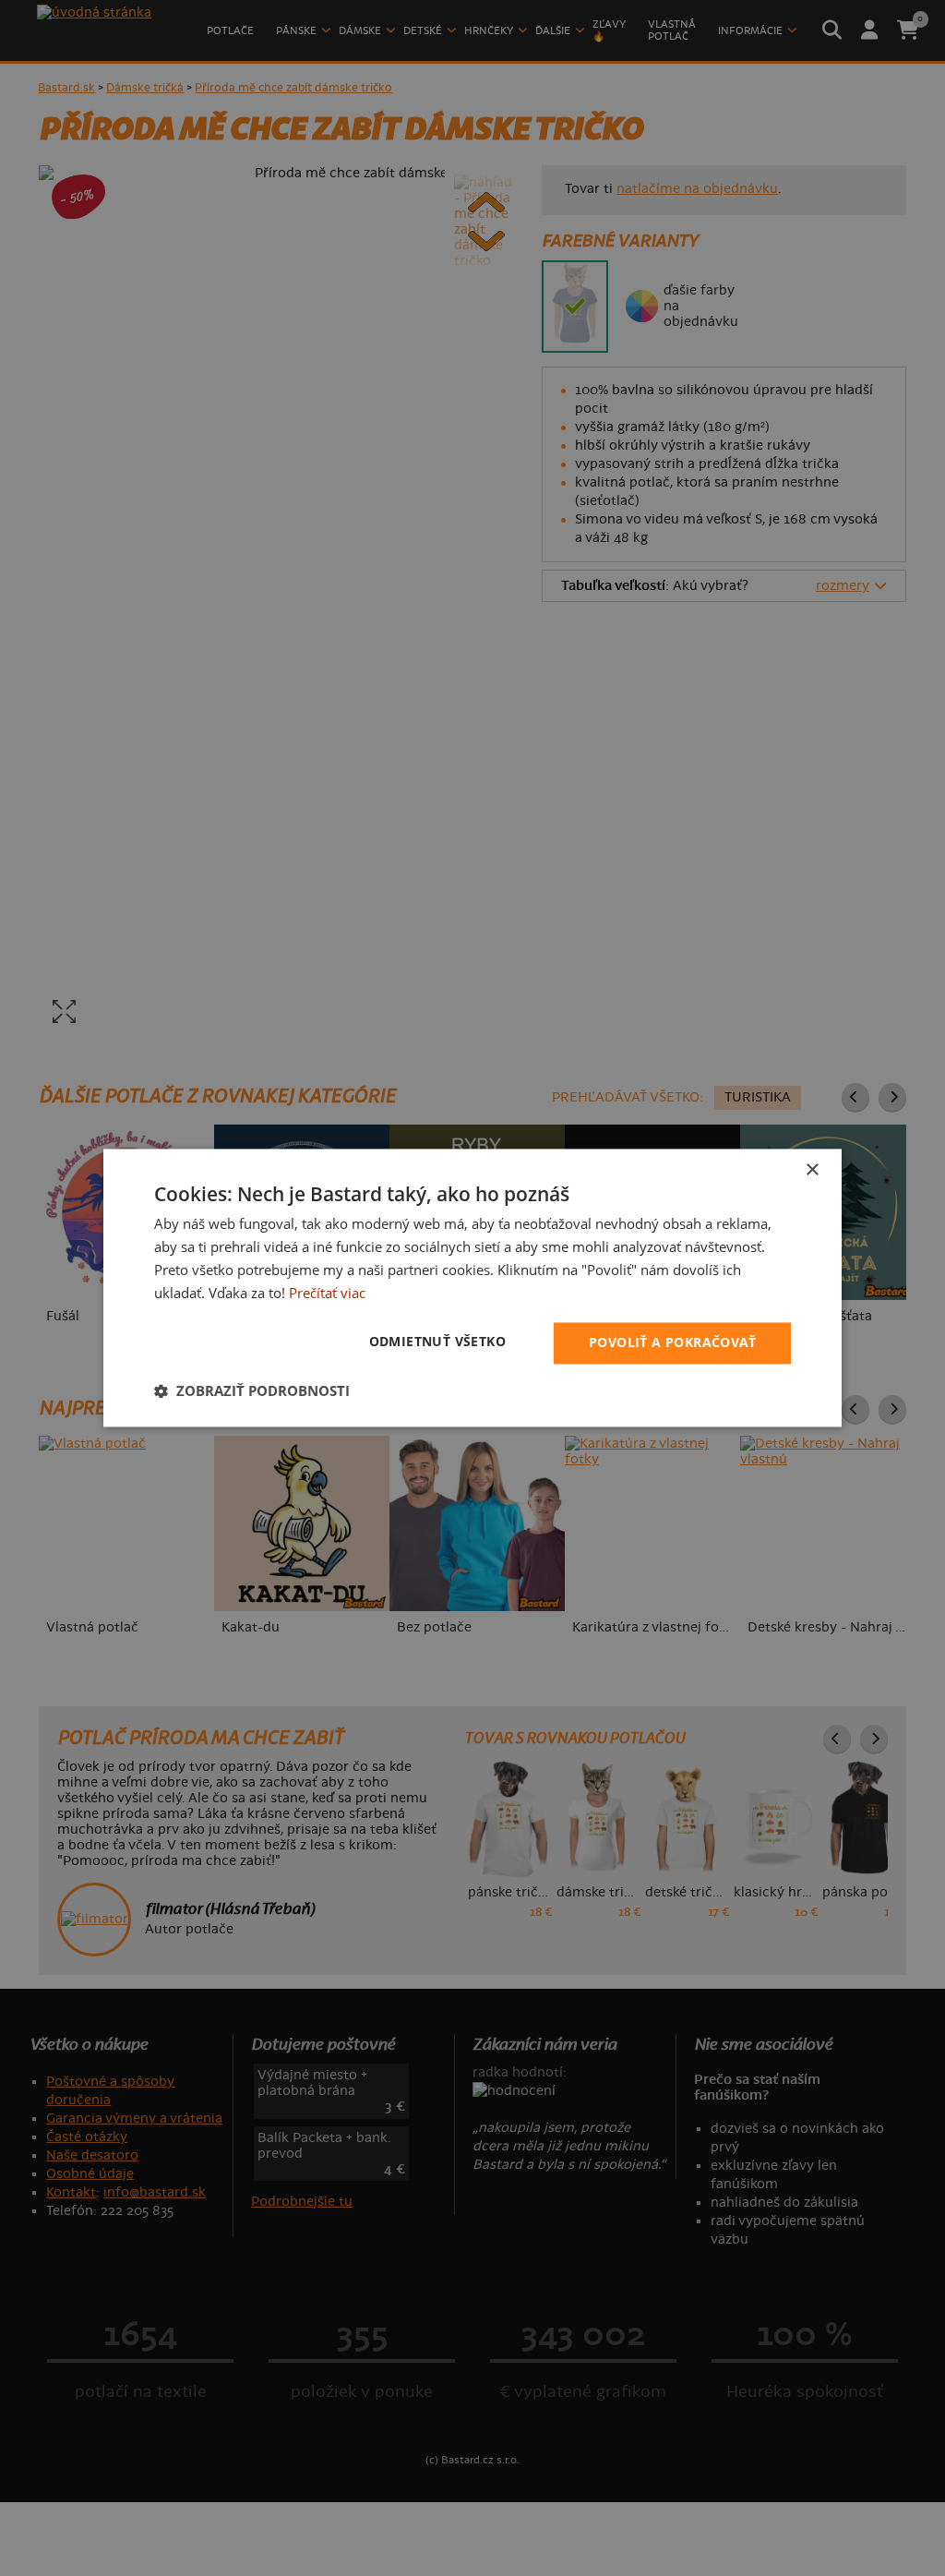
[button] (252, 1391)
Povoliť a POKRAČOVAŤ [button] (672, 1343)
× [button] (812, 1170)
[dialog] (472, 1288)
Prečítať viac (327, 1293)
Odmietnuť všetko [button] (437, 1342)
